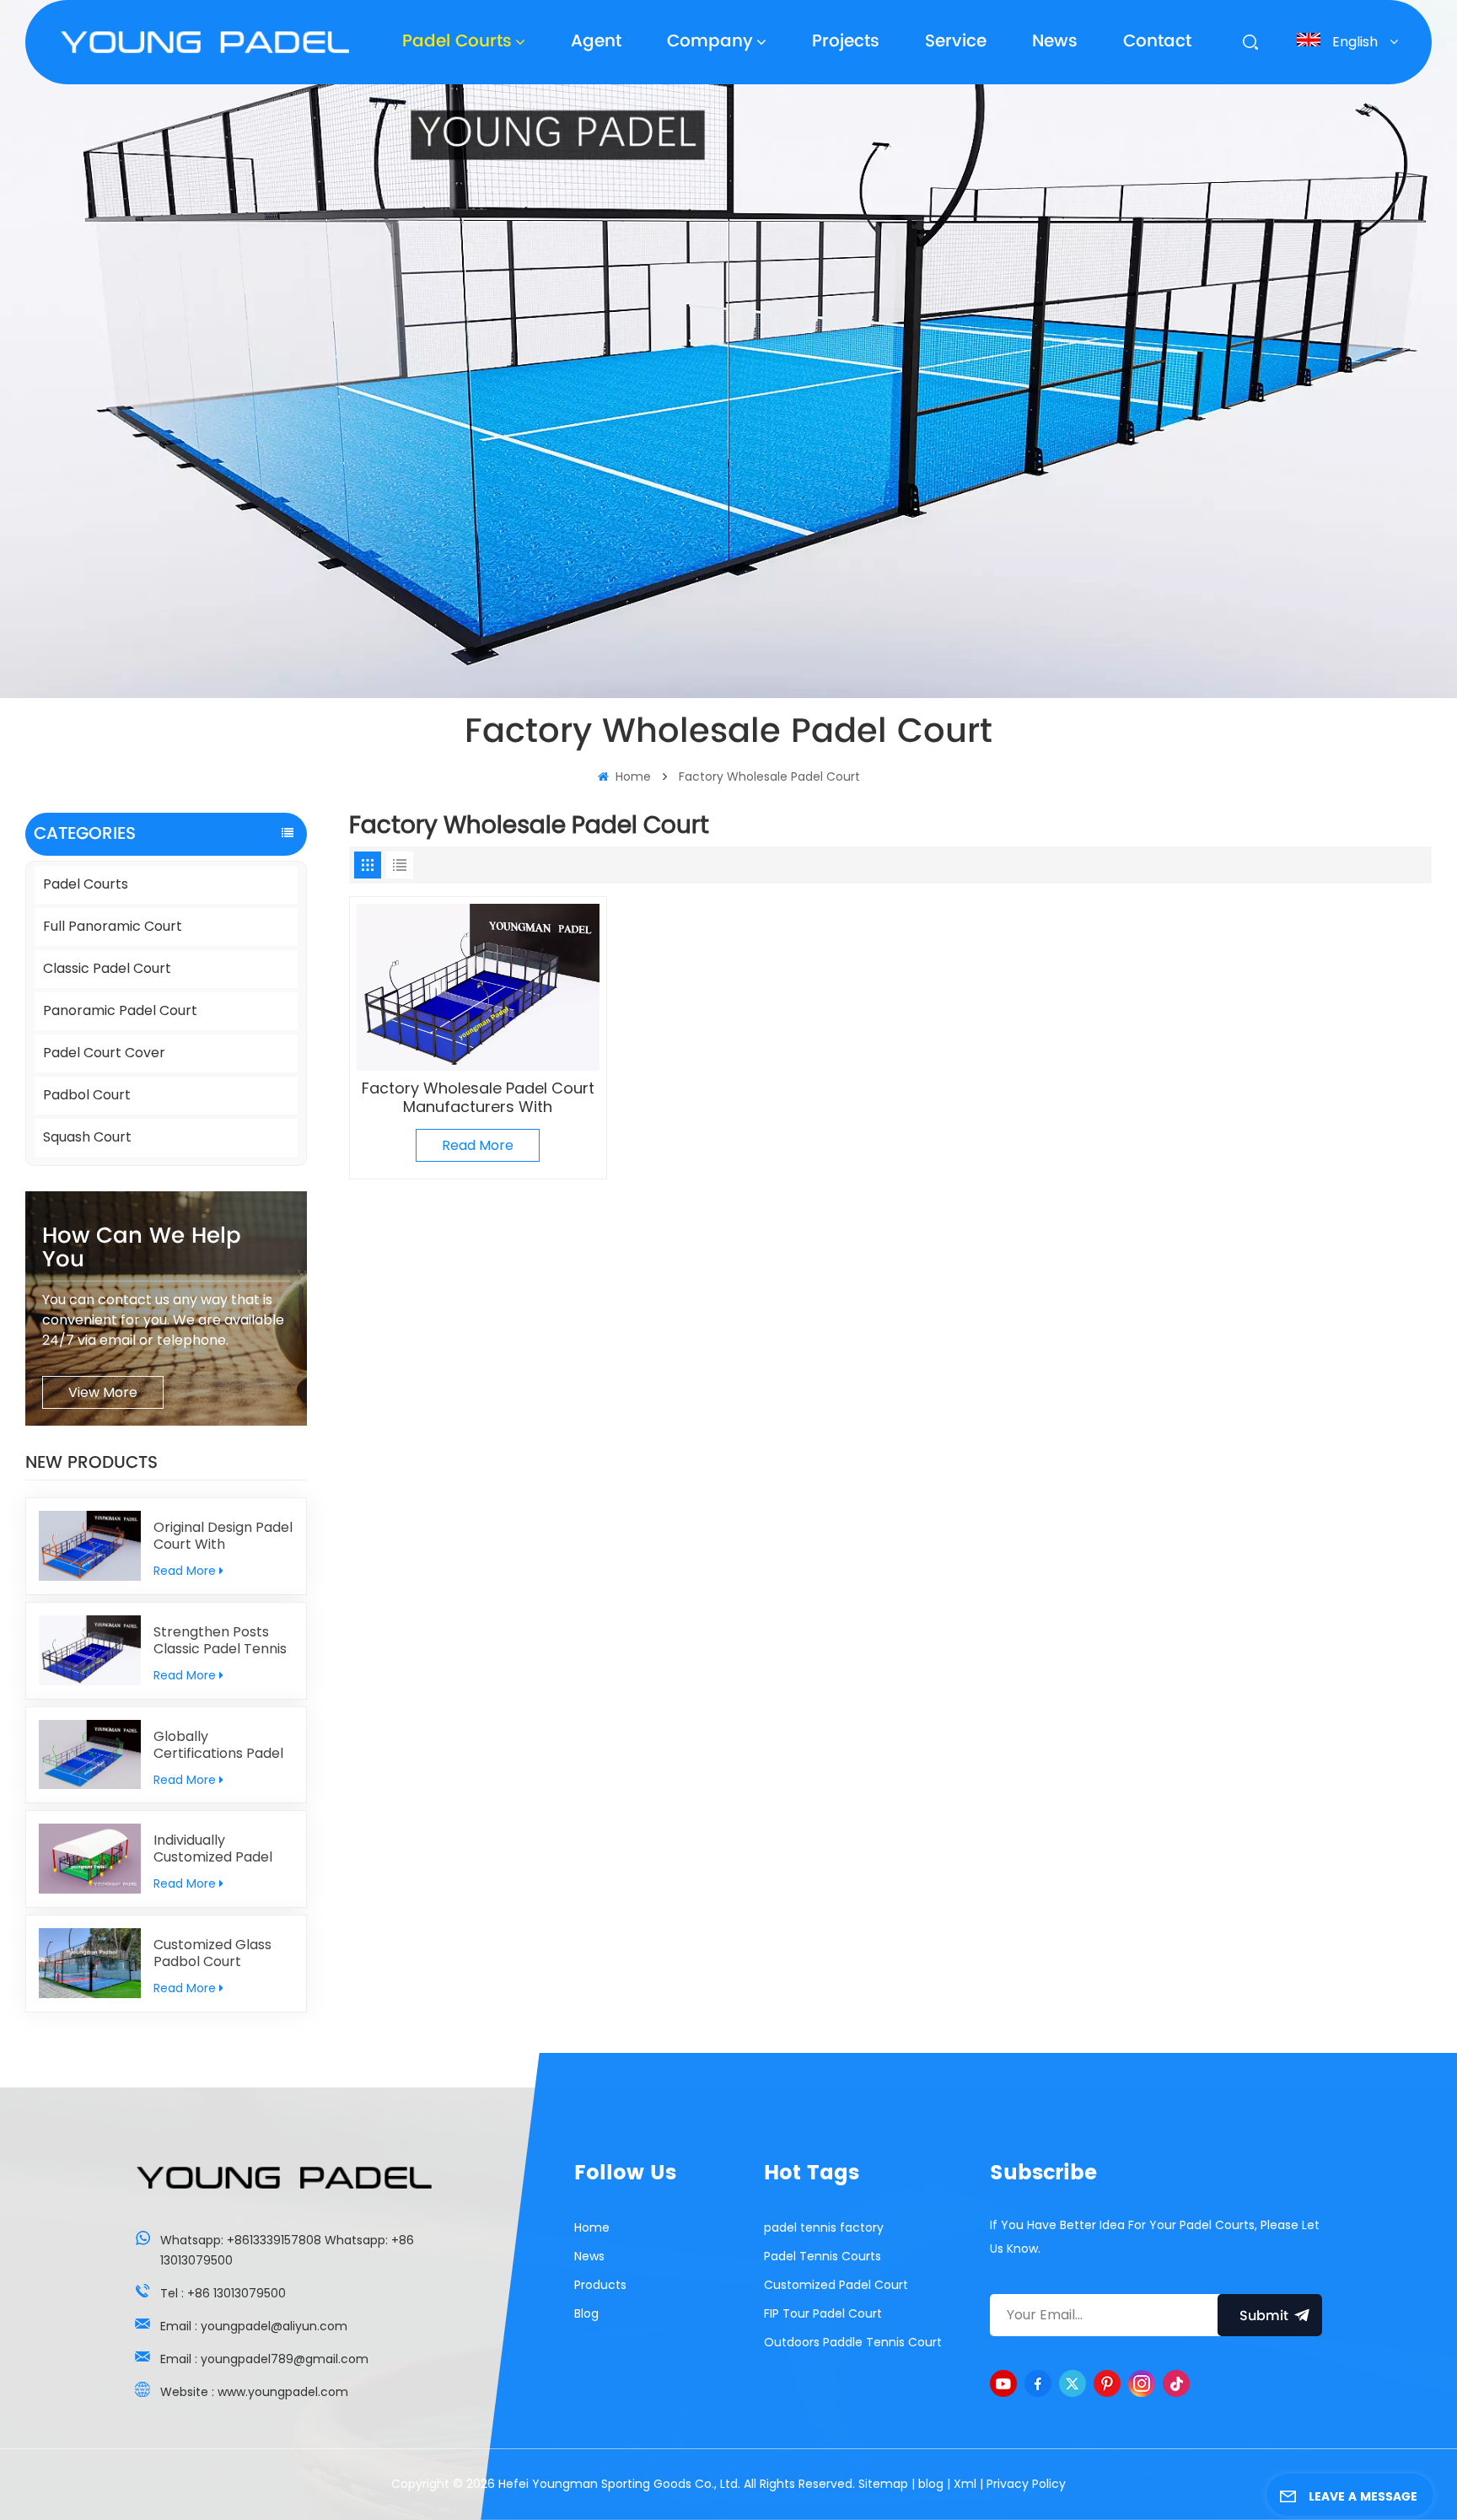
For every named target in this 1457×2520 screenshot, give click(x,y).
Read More (185, 1571)
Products (600, 2285)
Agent (596, 42)
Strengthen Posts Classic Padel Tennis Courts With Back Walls (220, 1641)
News (1055, 42)
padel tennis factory (824, 2227)
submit (1264, 2316)
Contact (1157, 42)
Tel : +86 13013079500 (223, 2293)
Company (710, 42)
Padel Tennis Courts (823, 2256)
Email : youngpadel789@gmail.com (264, 2359)
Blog (586, 2313)
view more (103, 1392)
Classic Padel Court (107, 968)
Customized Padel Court (836, 2285)
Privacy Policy (1026, 2484)
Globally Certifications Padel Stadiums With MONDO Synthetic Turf (218, 1745)
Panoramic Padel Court (120, 1010)
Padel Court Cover (104, 1053)
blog (931, 2484)
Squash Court (87, 1137)
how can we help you (142, 1248)
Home (632, 776)
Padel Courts (457, 42)
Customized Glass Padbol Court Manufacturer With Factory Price (216, 1953)
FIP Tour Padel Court (823, 2313)
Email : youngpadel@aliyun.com (254, 2326)
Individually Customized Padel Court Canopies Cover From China (214, 1849)
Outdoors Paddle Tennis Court (853, 2342)
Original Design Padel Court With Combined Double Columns (223, 1536)
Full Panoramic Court (113, 926)
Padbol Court (87, 1095)
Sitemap (883, 2484)
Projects (846, 42)
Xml (965, 2484)
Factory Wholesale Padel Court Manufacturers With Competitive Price (478, 1098)
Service (956, 42)
